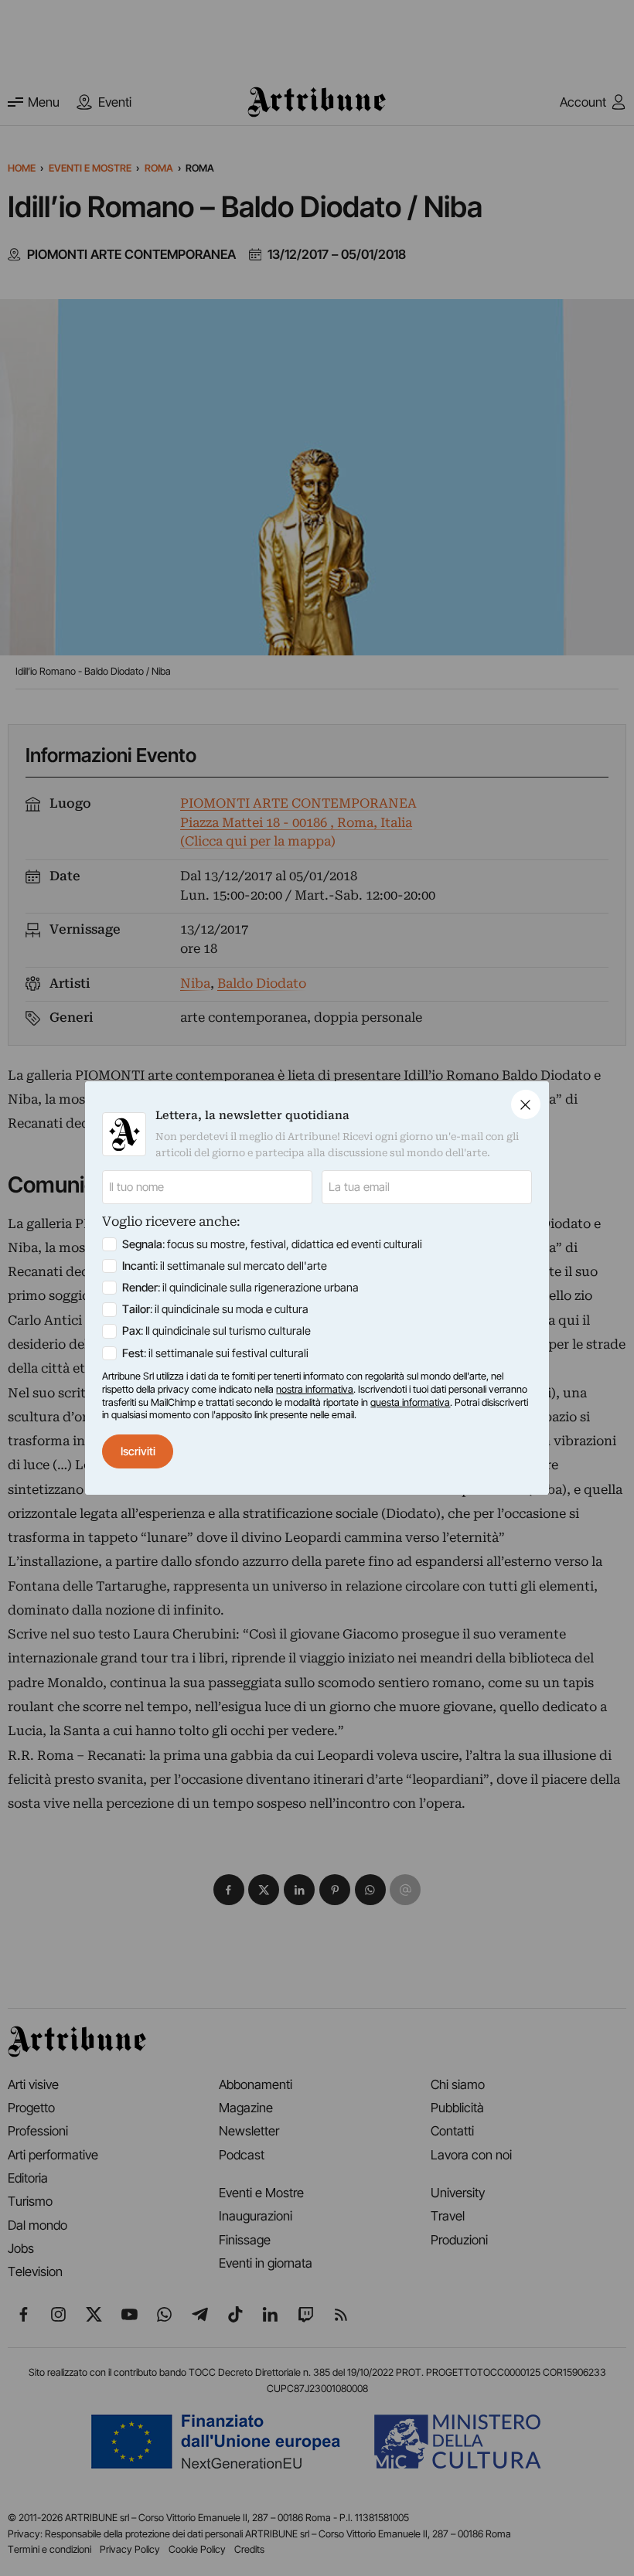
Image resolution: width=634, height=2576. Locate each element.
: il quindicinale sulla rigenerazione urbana (240, 1288)
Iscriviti (138, 1451)
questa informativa (410, 1402)
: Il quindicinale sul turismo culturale (216, 1331)
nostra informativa (315, 1389)
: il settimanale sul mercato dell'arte (225, 1266)
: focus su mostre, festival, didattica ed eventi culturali (272, 1244)
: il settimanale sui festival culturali (215, 1353)
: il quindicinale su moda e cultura (215, 1309)
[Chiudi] (526, 1104)
